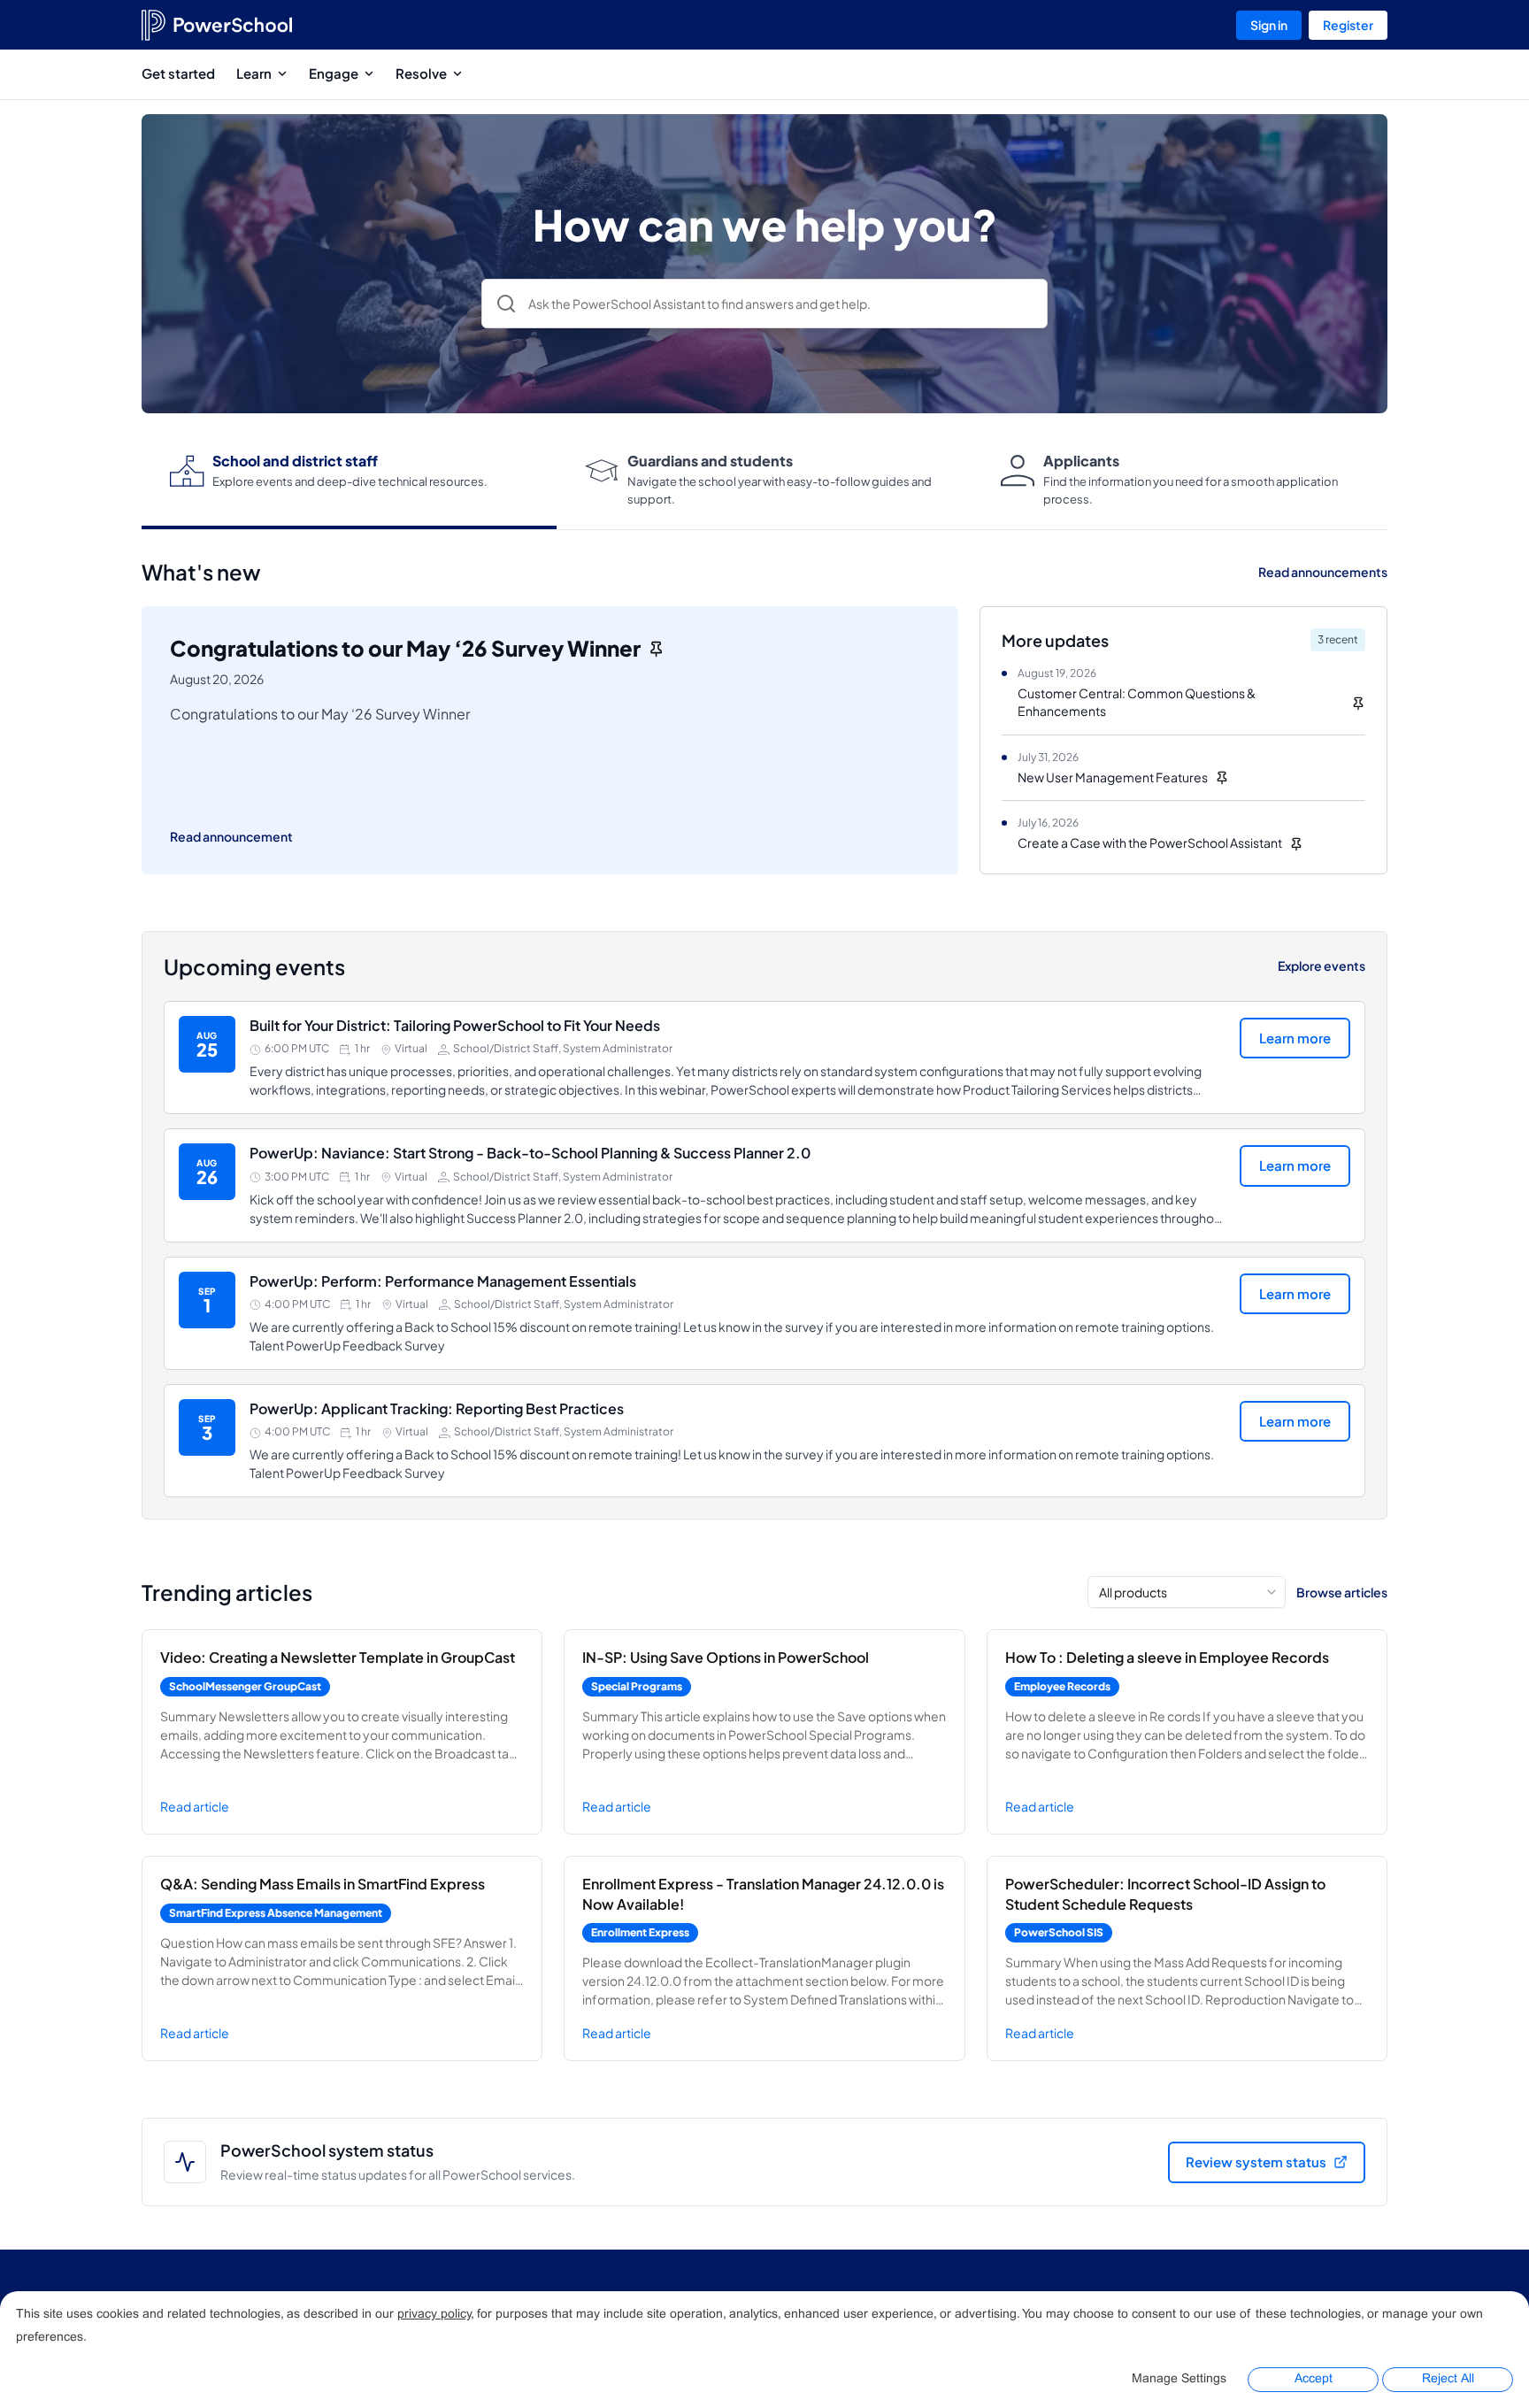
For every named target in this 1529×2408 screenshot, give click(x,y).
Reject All (1448, 2379)
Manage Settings (1179, 2379)
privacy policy (434, 2315)
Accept (1314, 2379)
